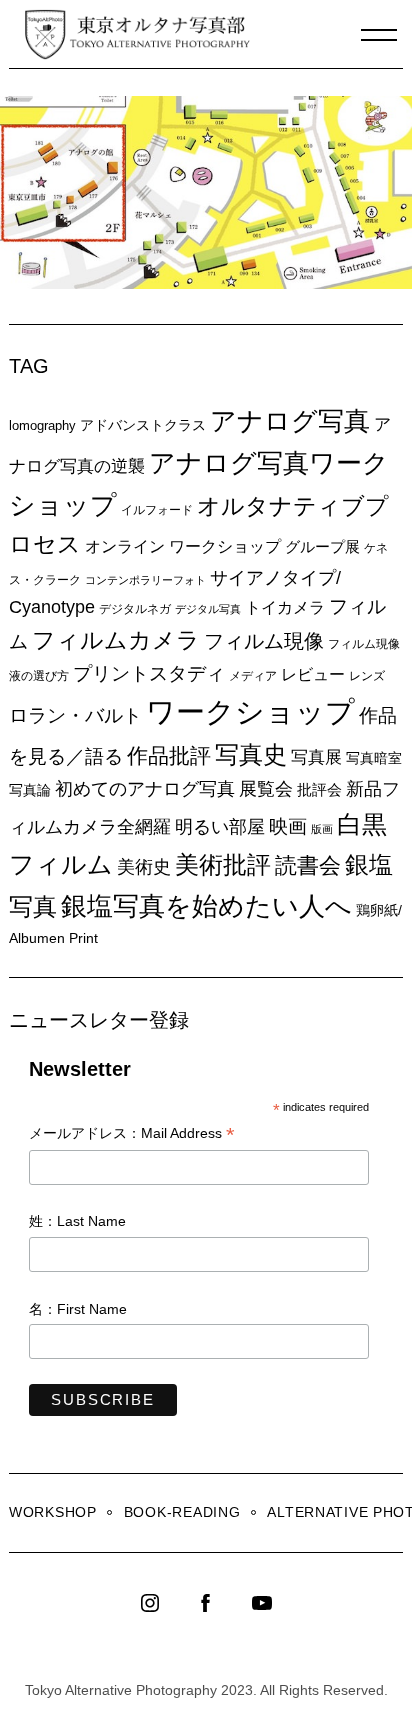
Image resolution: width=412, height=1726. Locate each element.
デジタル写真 (208, 609)
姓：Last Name (77, 1221)
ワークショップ (250, 711)
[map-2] (210, 283)
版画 (322, 829)
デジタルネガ (135, 609)
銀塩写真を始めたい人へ (206, 906)
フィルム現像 (264, 641)
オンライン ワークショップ (183, 546)
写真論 (30, 790)
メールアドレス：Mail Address (132, 1134)
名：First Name (78, 1309)
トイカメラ (285, 607)
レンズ (367, 676)
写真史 (251, 754)
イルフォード (157, 510)
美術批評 (223, 864)
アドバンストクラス (143, 425)
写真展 (316, 757)
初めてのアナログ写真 (145, 789)
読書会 (308, 865)
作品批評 (169, 755)
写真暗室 (374, 758)
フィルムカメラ (116, 640)
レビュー (313, 674)
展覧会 (266, 789)
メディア (253, 675)
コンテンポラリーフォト (145, 580)
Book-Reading (182, 1512)
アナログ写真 (290, 421)
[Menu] (379, 35)
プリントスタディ (149, 673)
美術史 (144, 867)
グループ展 (322, 546)
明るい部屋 (220, 827)
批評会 (319, 789)
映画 (288, 826)
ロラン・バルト (75, 715)
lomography (42, 425)
